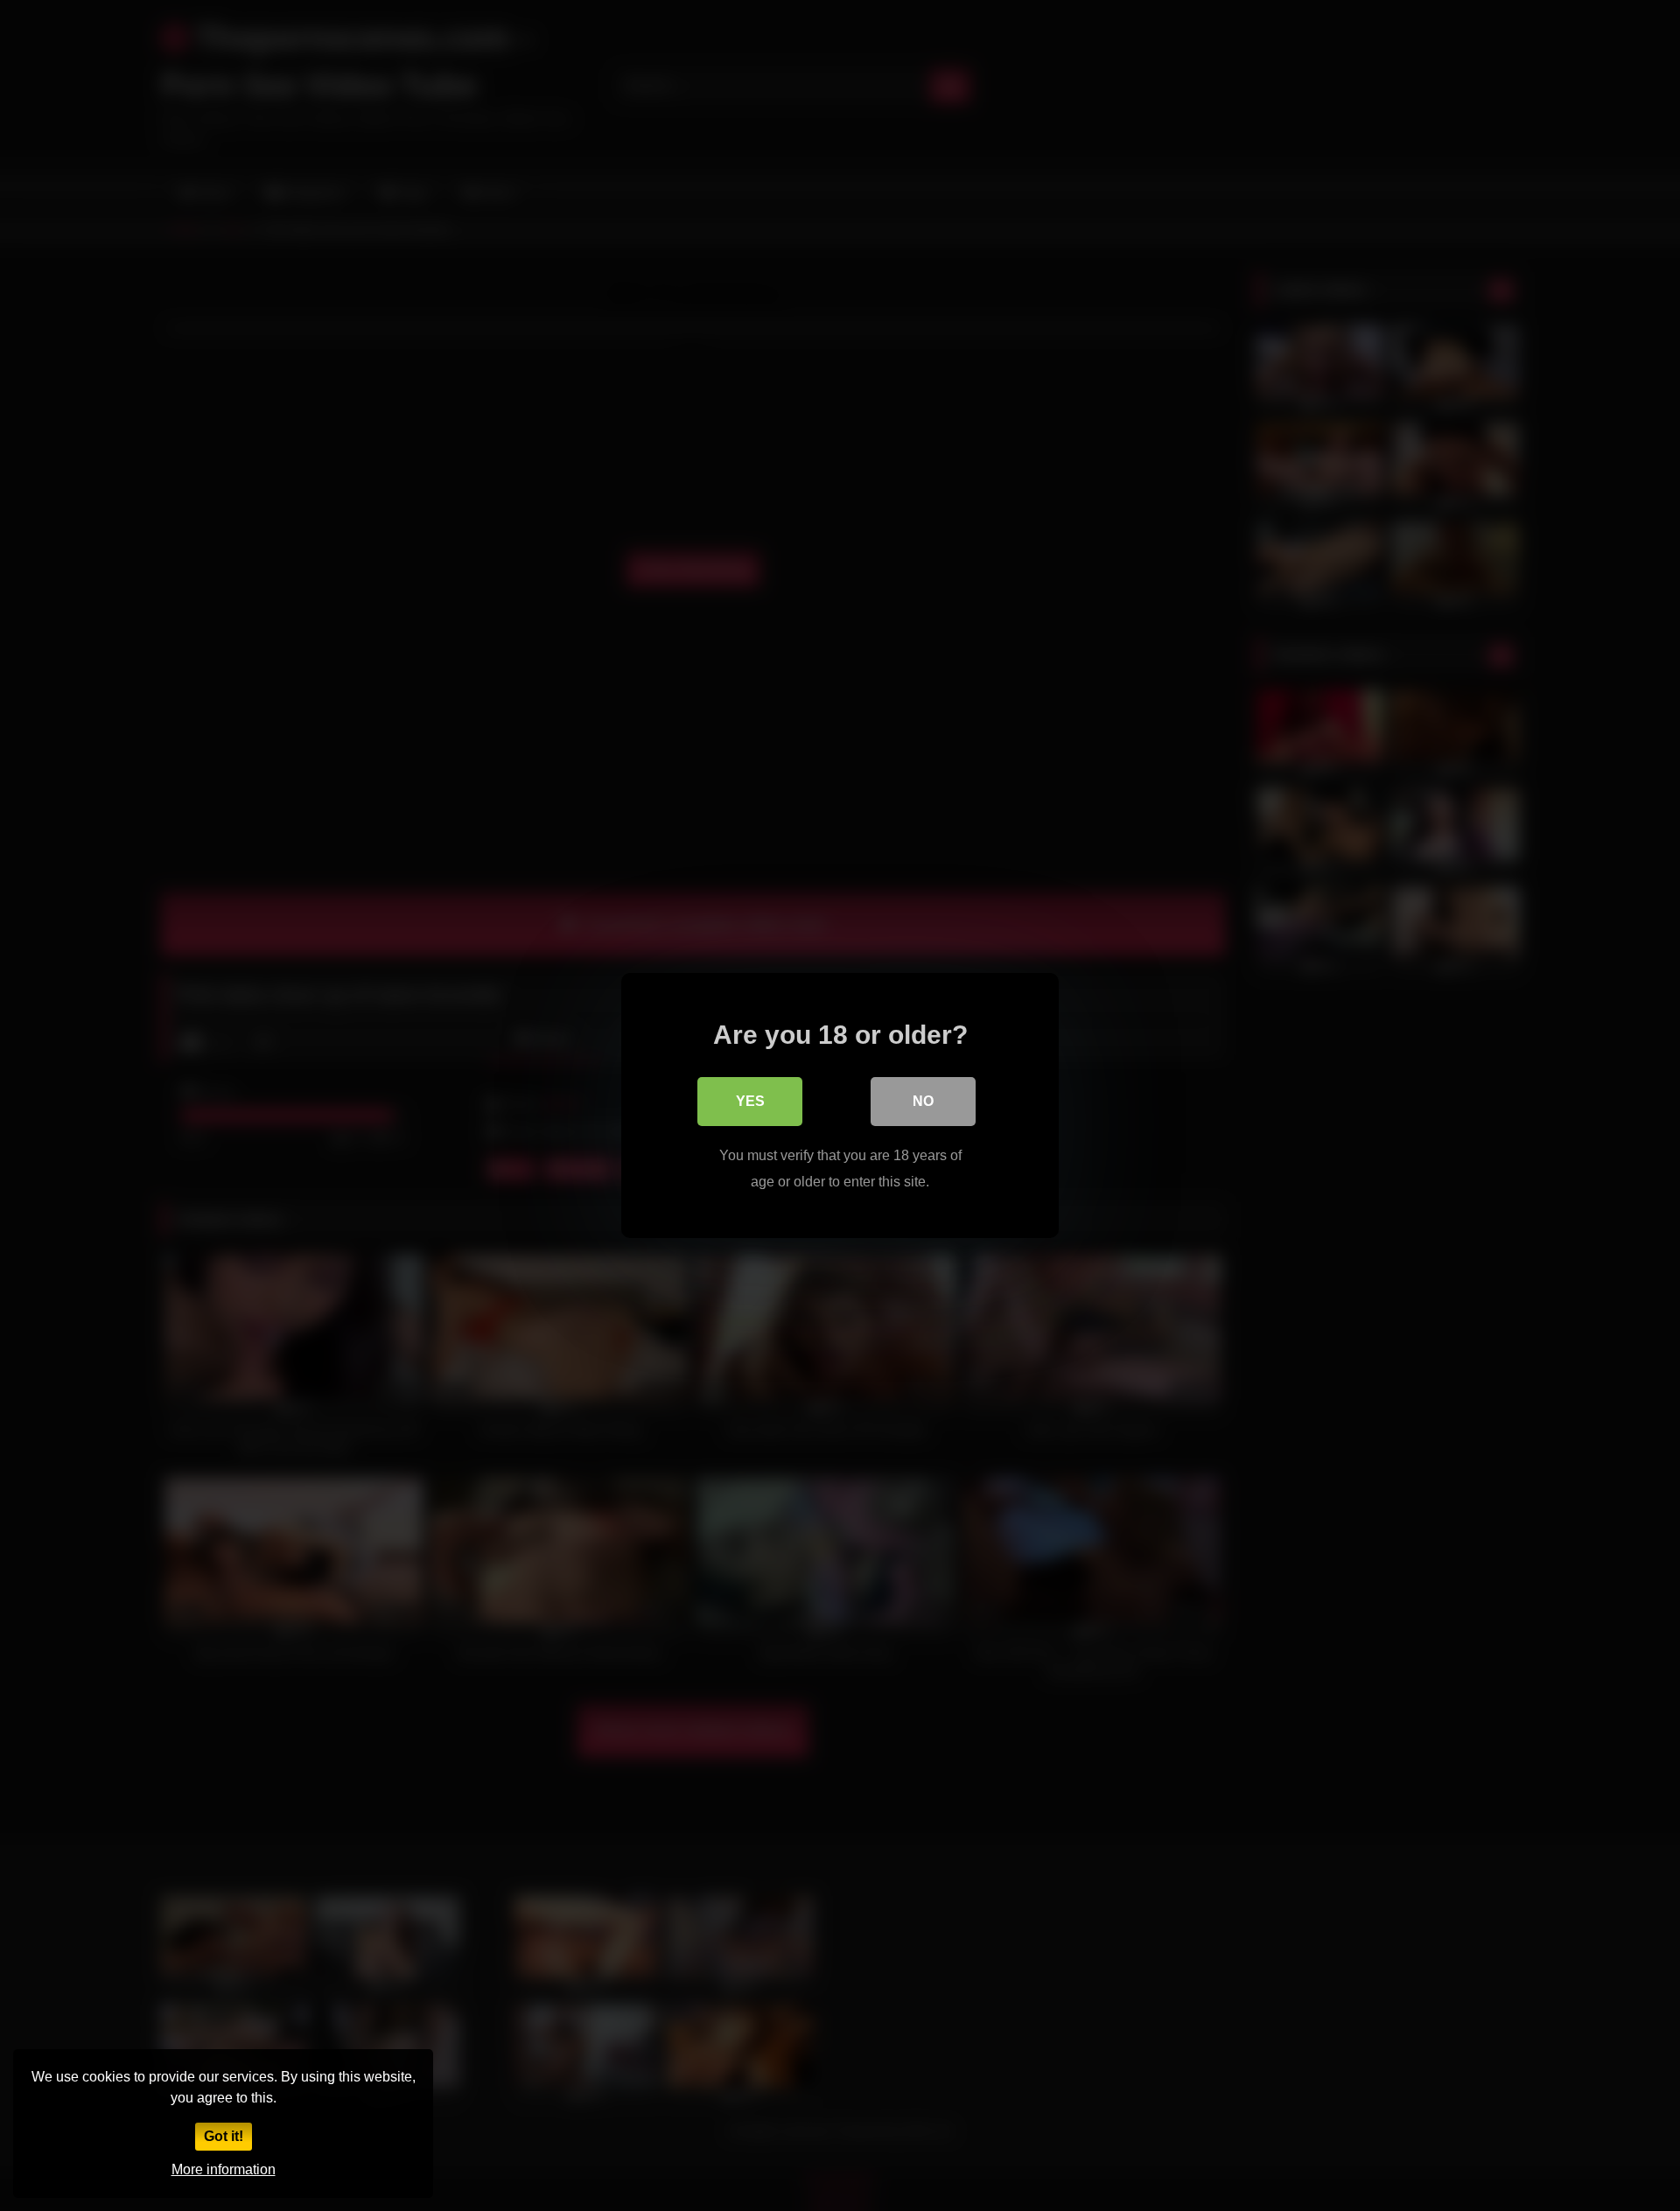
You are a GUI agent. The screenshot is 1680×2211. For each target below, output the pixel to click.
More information (224, 2169)
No (923, 1101)
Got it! (224, 2136)
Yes (750, 1101)
